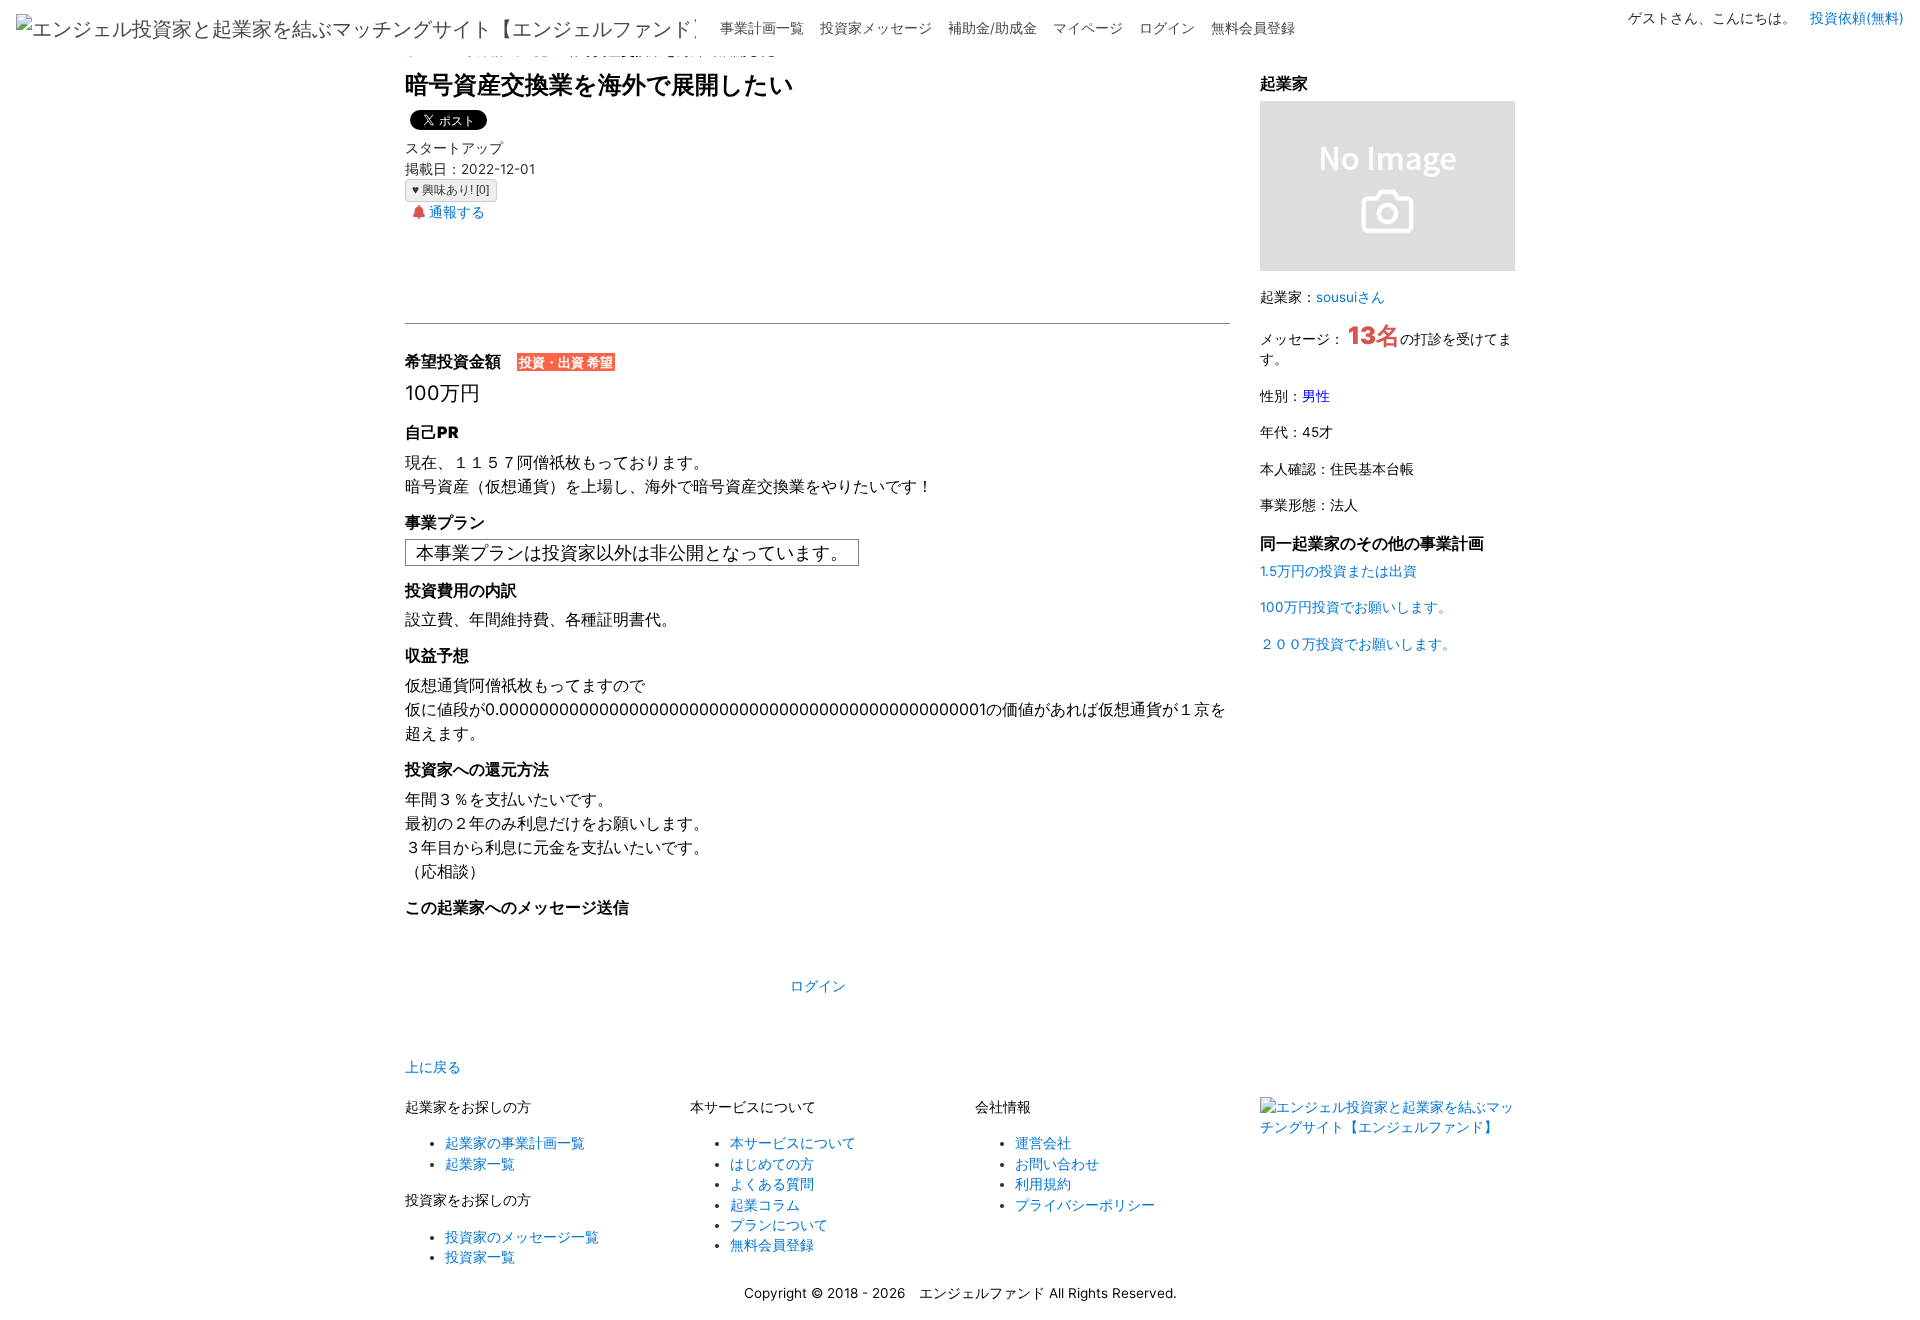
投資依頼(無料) (1857, 18)
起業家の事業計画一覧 (515, 1143)
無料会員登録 (1253, 28)
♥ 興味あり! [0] (450, 190)
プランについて (779, 1225)
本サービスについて (793, 1143)
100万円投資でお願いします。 (1356, 607)
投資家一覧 (480, 1257)
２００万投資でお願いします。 (1358, 644)
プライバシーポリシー (1085, 1205)
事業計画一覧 (762, 28)
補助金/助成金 (992, 28)
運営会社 (1043, 1143)
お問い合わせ (1057, 1164)
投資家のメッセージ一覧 (522, 1237)
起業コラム (765, 1205)
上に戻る (433, 1067)
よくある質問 (772, 1184)
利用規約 (1043, 1184)
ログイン (1167, 28)
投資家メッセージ (876, 28)
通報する (457, 212)
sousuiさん (1350, 297)
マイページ (1088, 28)
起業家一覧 (480, 1164)
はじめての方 (772, 1164)
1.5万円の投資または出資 (1338, 571)
